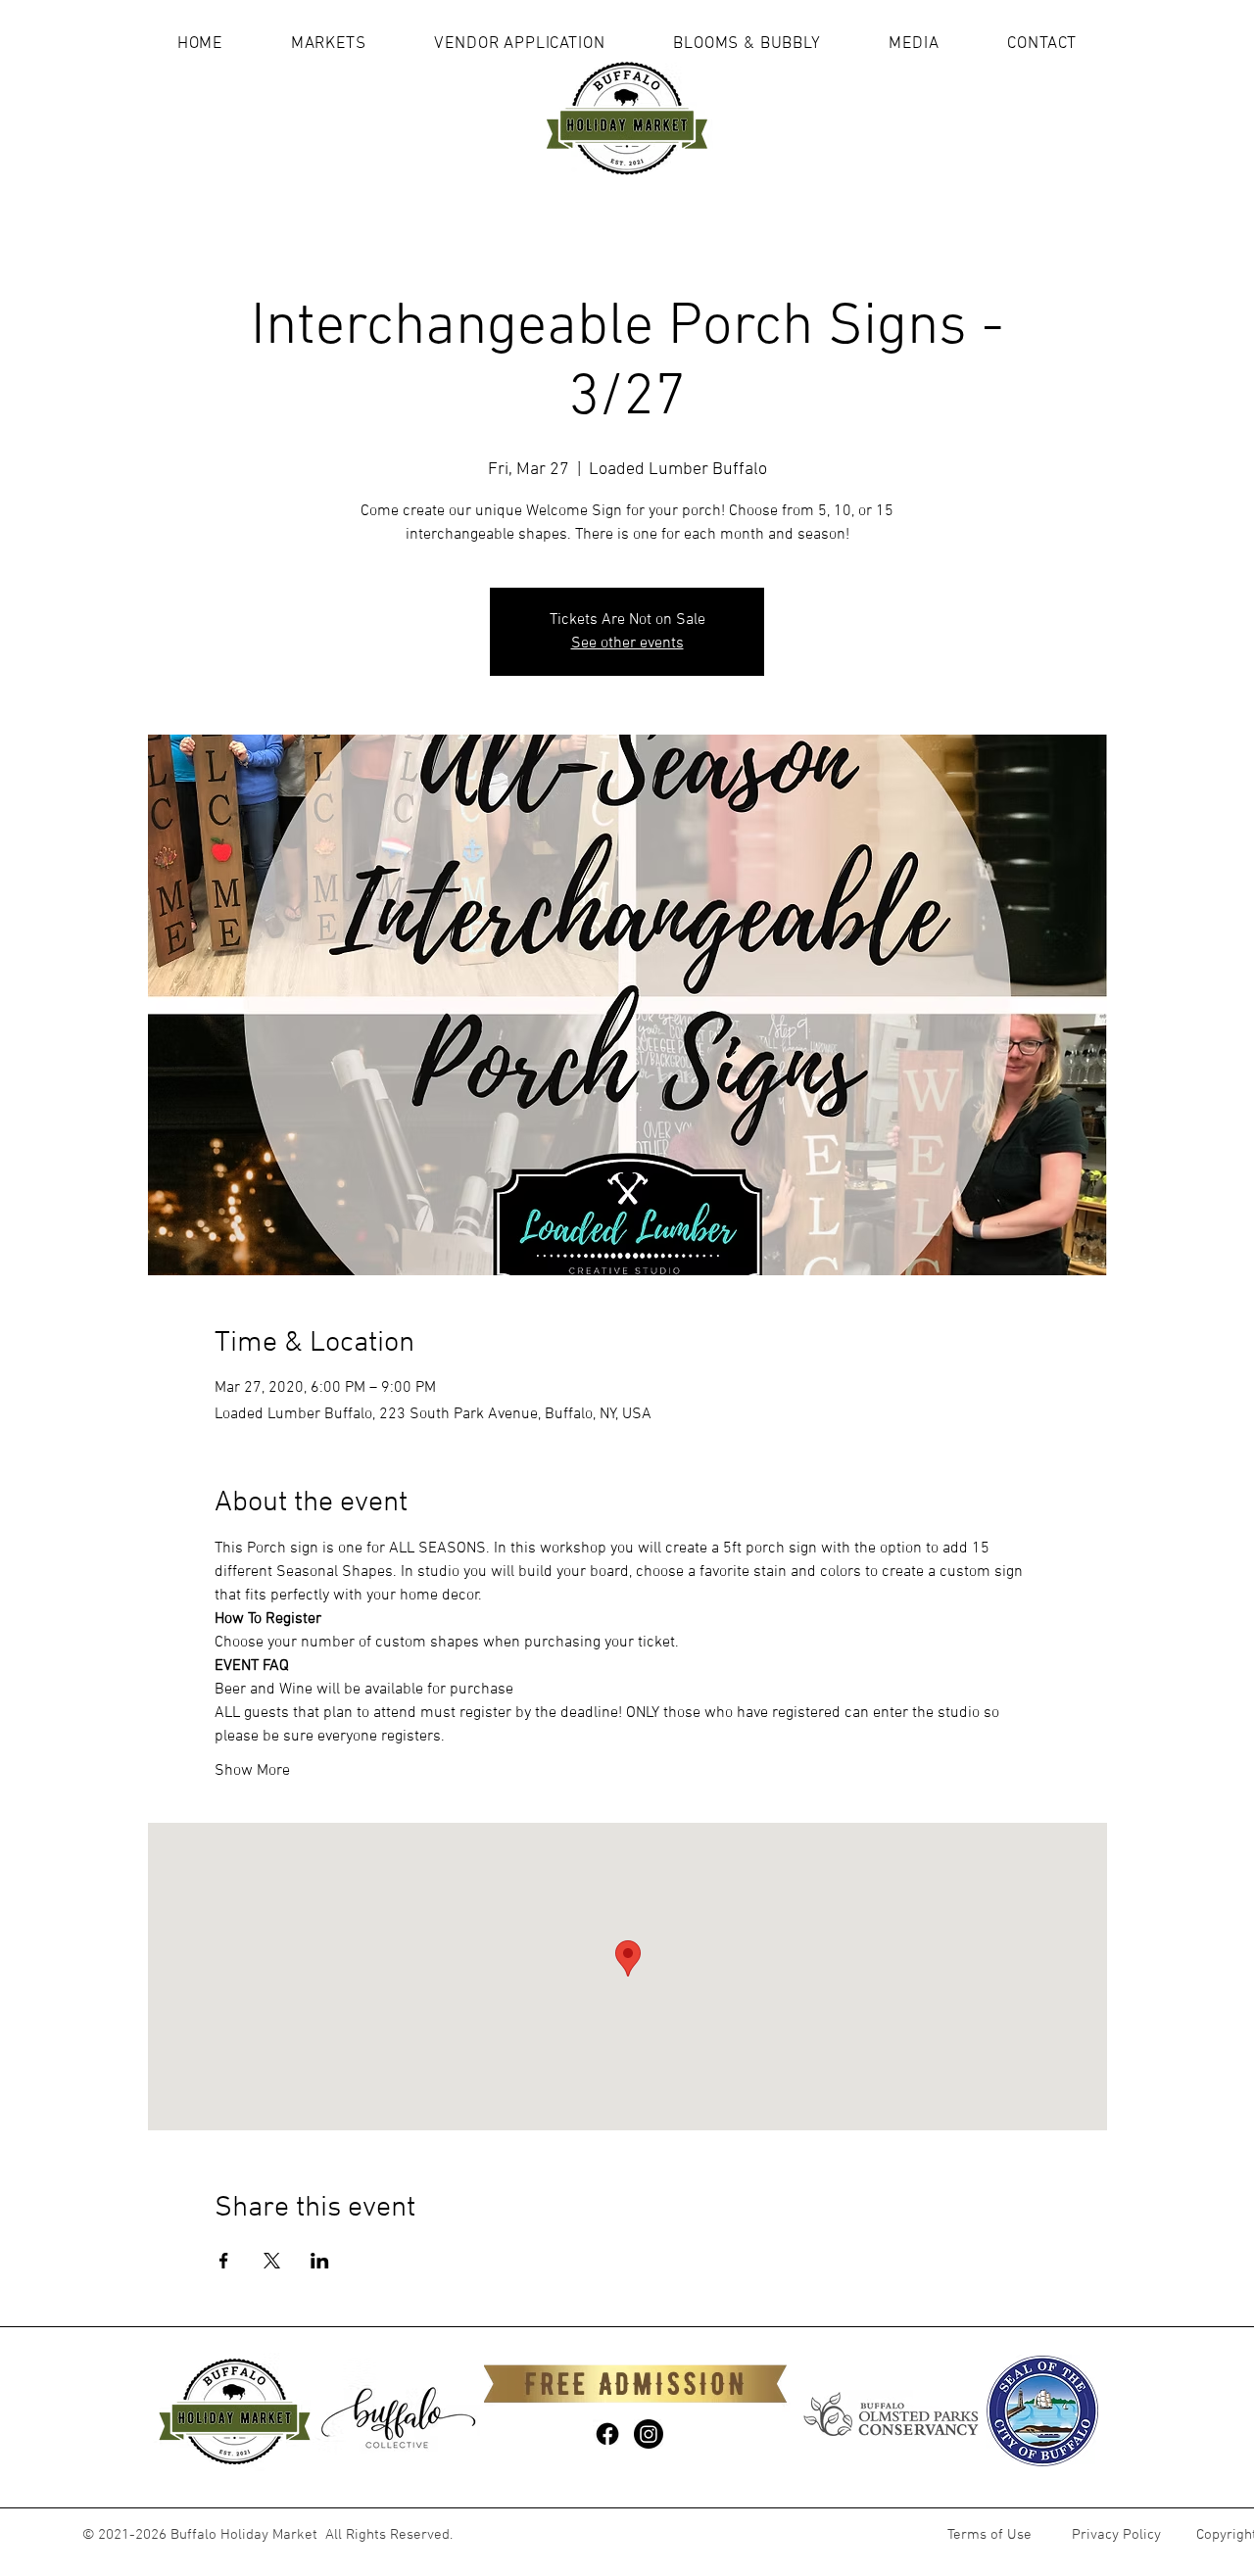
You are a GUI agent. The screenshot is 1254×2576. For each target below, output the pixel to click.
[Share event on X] (272, 2261)
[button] (329, 44)
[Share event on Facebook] (224, 2261)
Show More (252, 1771)
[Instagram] (649, 2434)
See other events (627, 644)
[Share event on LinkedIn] (320, 2261)
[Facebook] (607, 2434)
